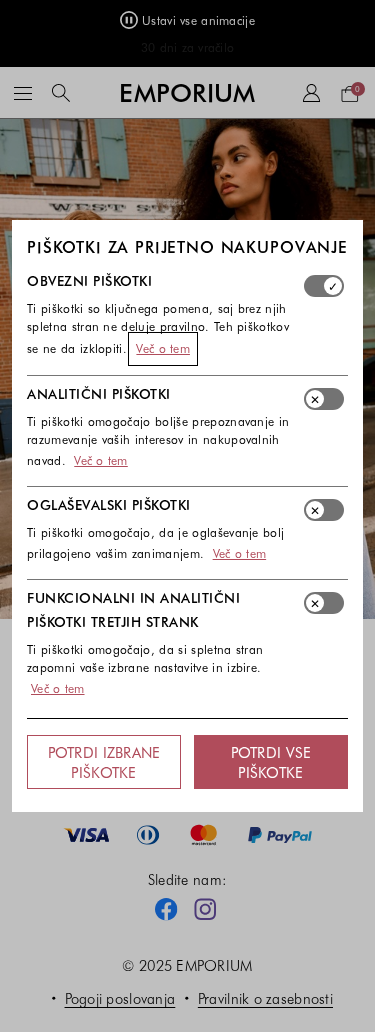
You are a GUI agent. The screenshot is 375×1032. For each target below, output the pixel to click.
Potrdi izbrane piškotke (104, 762)
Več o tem (163, 348)
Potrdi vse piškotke (271, 762)
